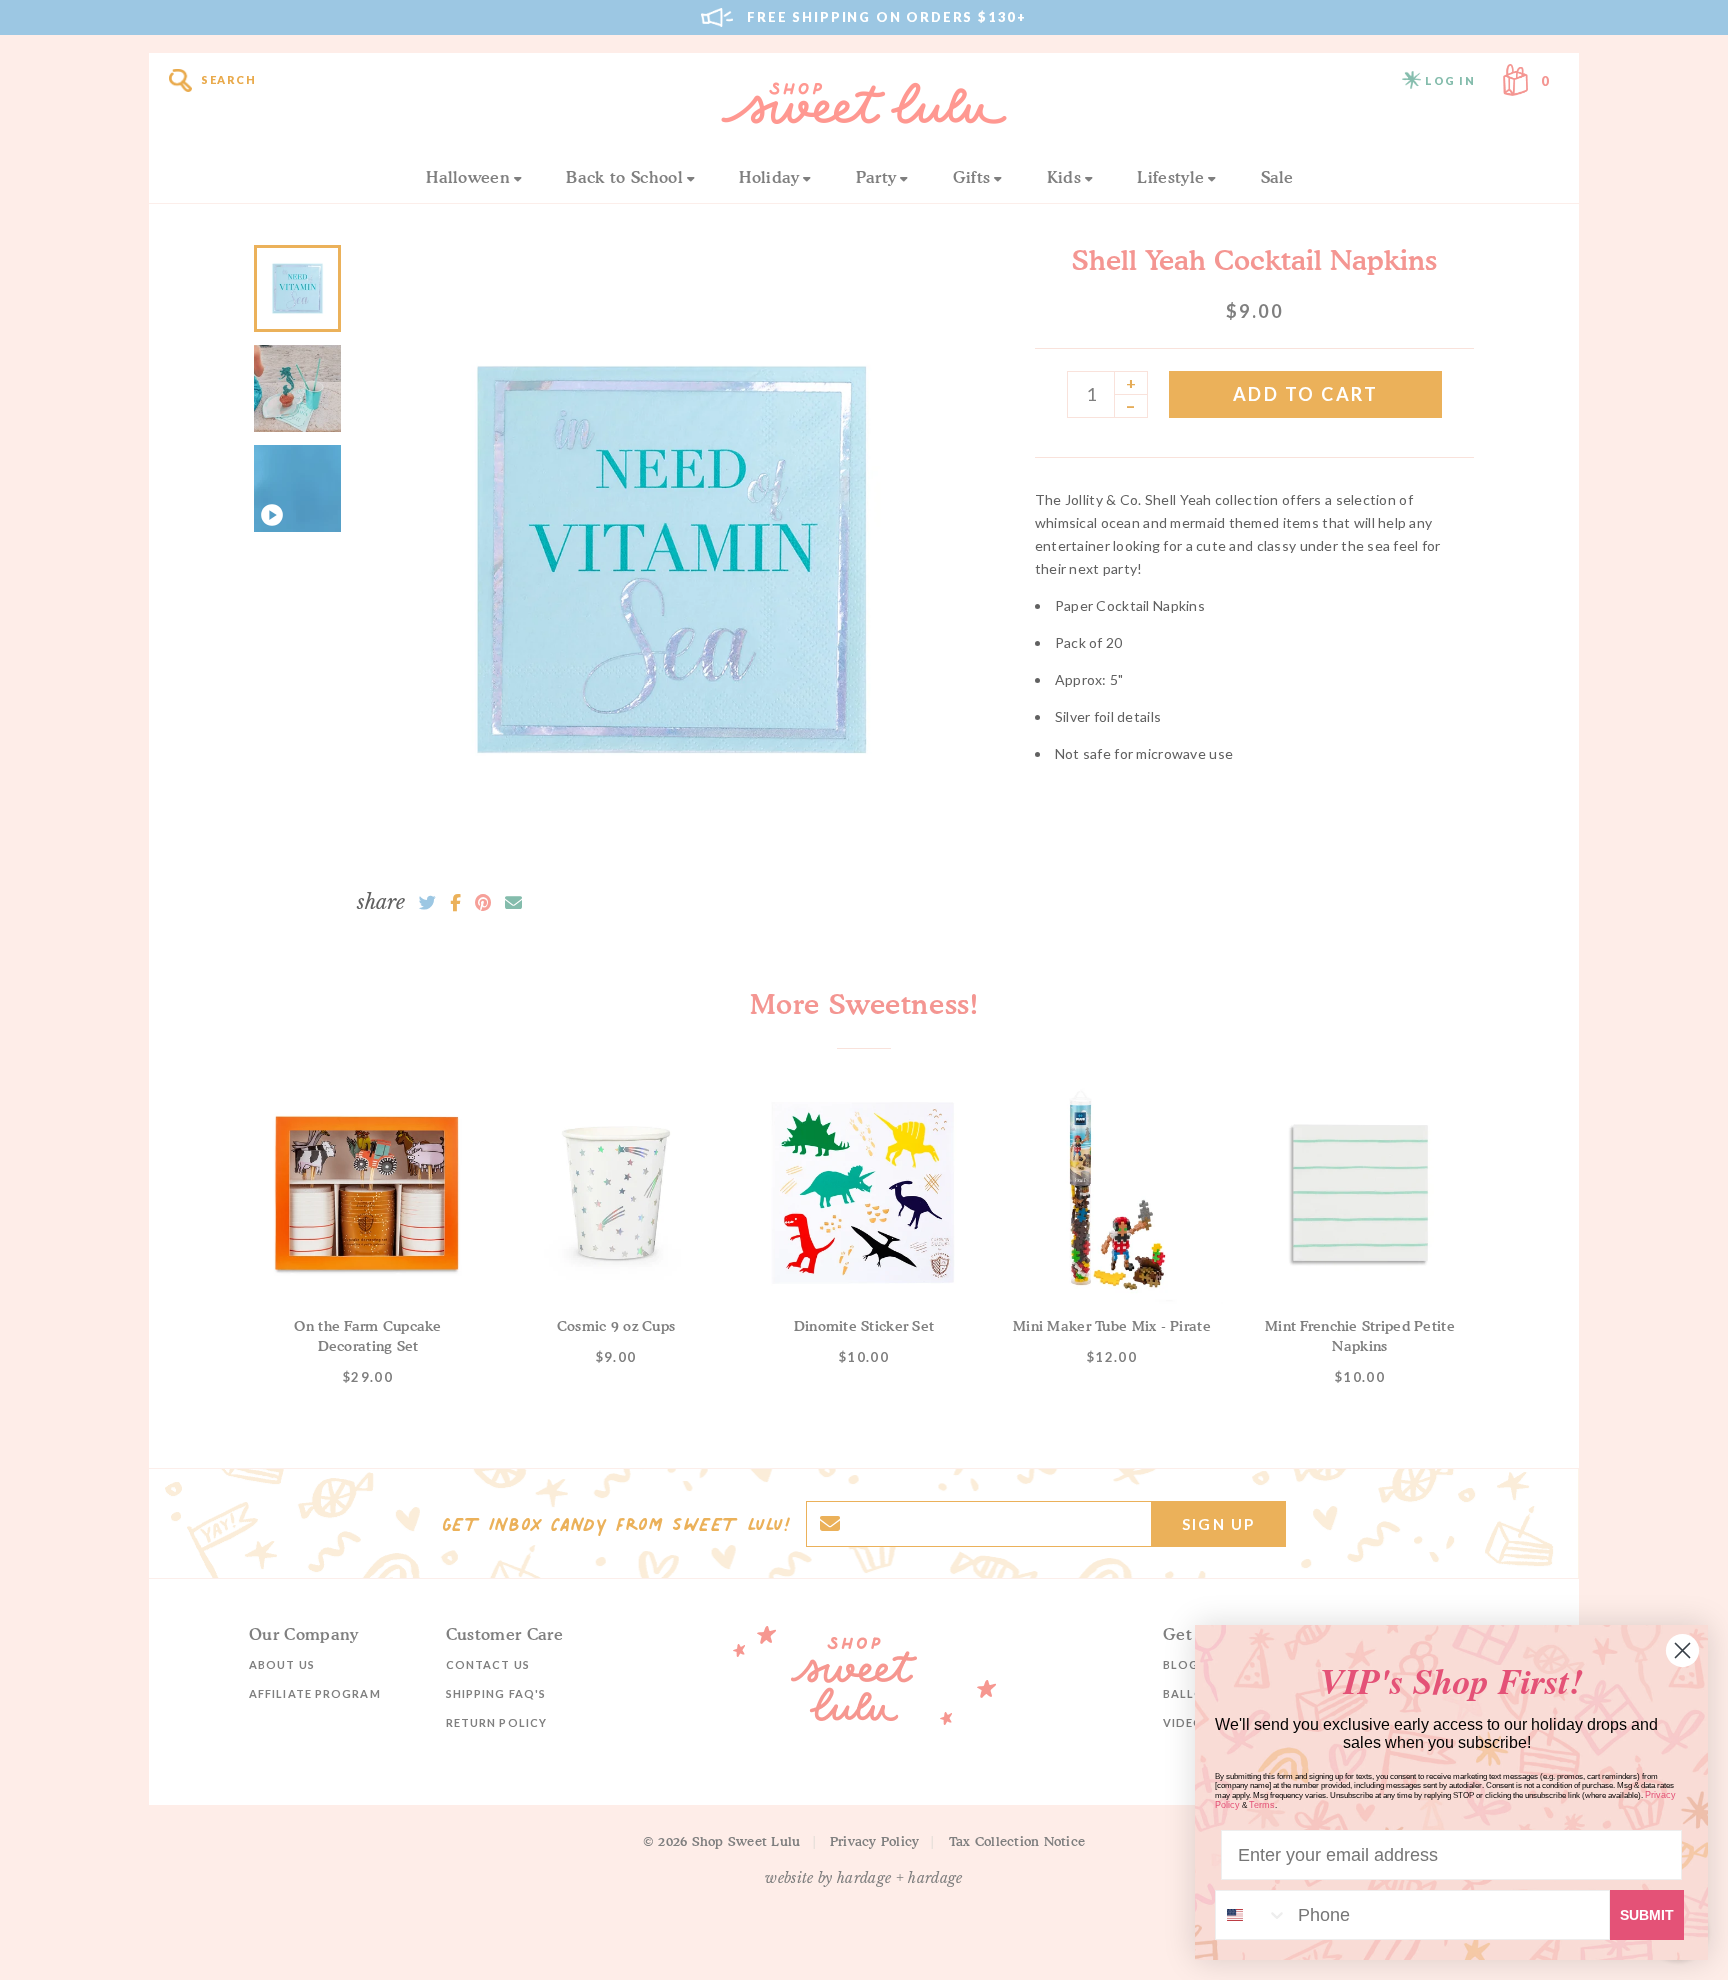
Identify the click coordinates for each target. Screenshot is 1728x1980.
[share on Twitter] (427, 903)
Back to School (624, 177)
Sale (1277, 177)
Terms (1262, 1805)
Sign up (1218, 1524)
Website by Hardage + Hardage (864, 1878)
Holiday (769, 177)
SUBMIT (1647, 1915)
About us (282, 1664)
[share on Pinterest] (483, 903)
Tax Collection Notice (1017, 1841)
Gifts (972, 177)
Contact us (488, 1664)
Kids (1064, 177)
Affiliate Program (315, 1693)
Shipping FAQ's (496, 1693)
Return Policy (496, 1722)
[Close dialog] (1682, 1650)
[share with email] (513, 903)
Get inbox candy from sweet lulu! (616, 1524)
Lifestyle (1170, 177)
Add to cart (1306, 394)
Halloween (468, 177)
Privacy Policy (875, 1841)
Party (876, 177)
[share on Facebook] (455, 903)
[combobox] (1252, 1915)
